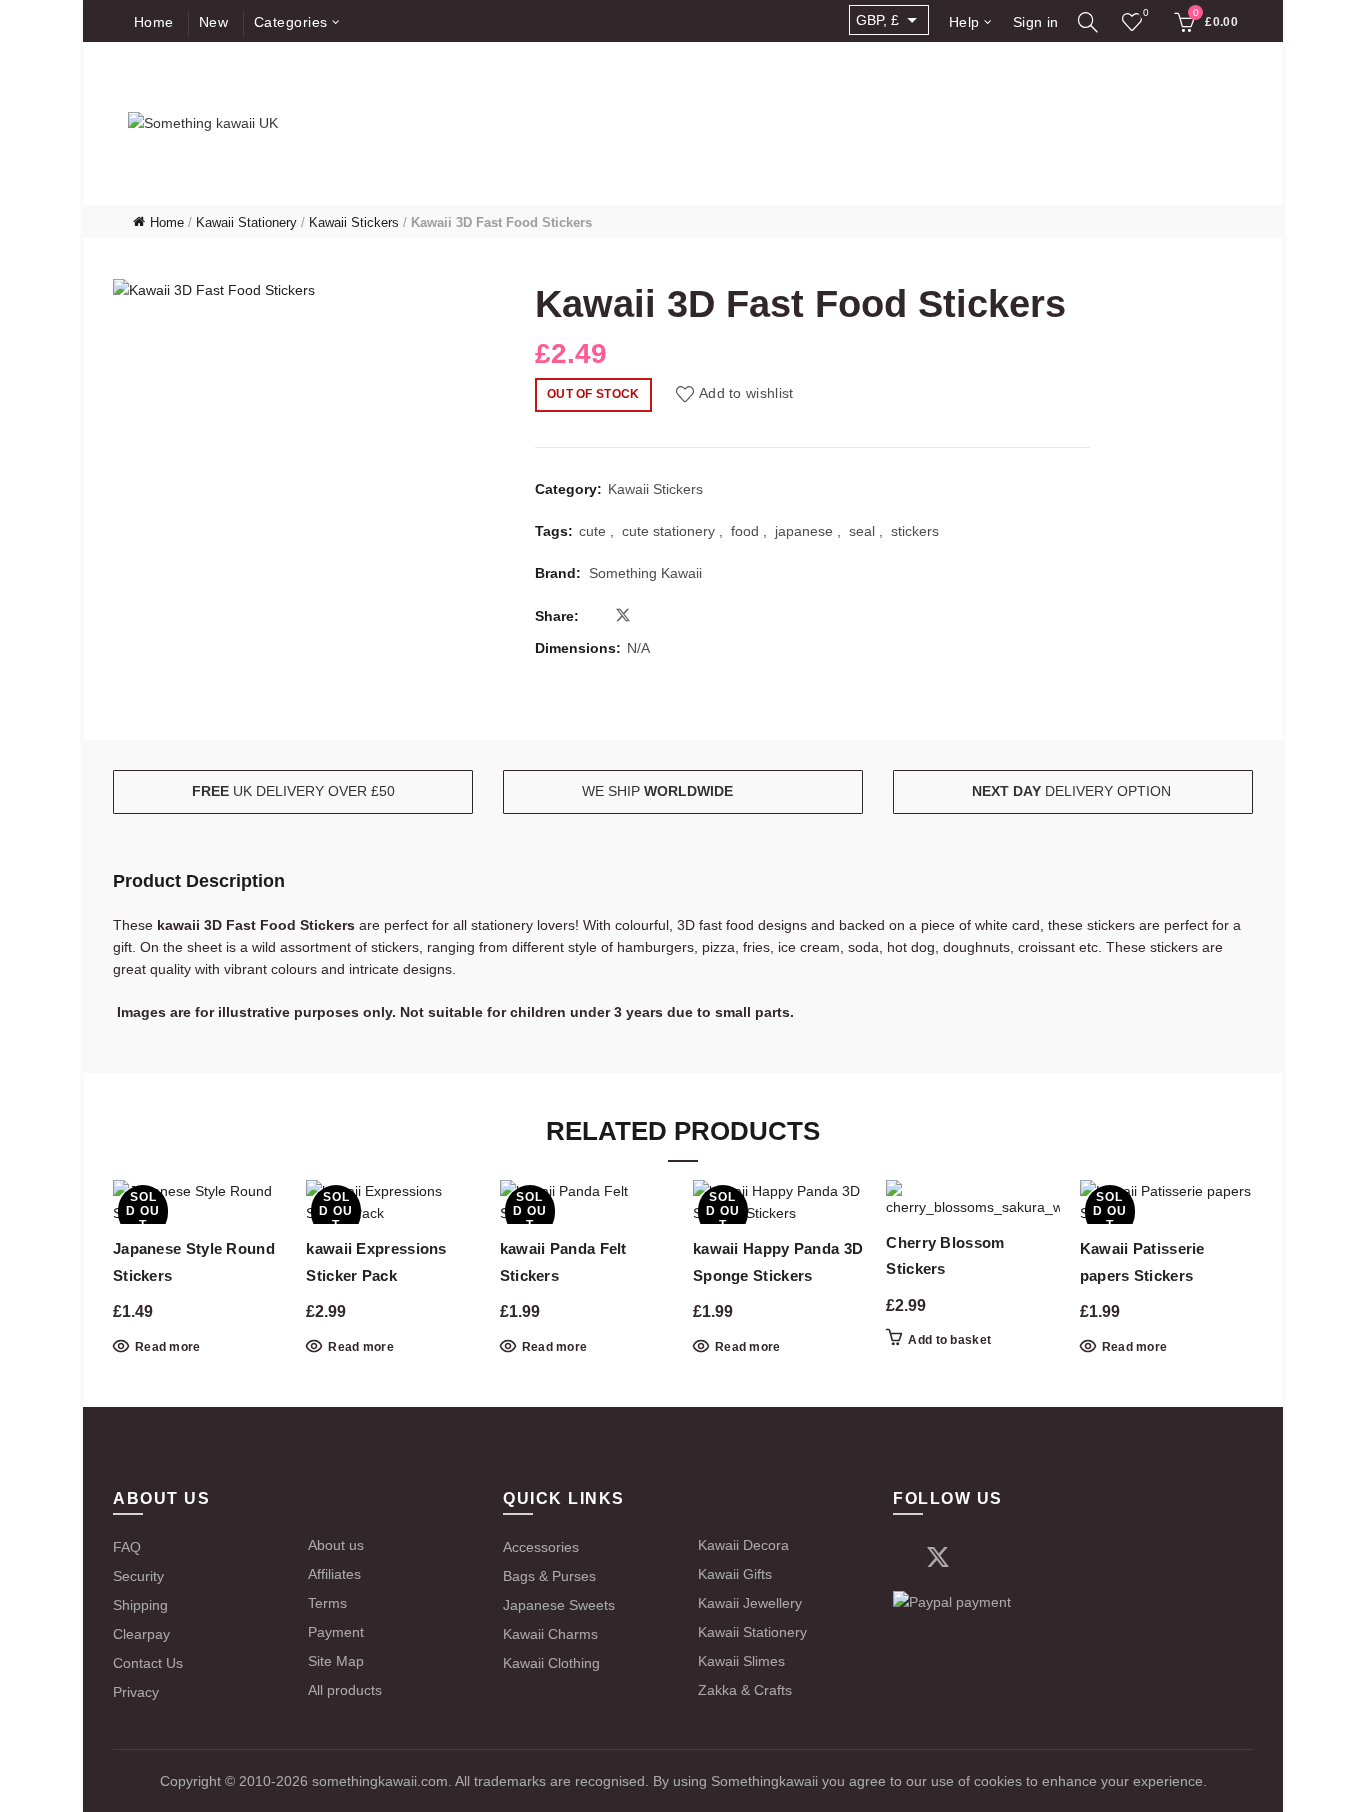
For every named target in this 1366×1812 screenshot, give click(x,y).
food (745, 531)
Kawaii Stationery (246, 222)
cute (592, 531)
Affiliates (334, 1574)
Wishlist (1146, 12)
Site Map (336, 1661)
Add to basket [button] (949, 1340)
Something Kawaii (645, 573)
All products (345, 1690)
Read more (168, 1347)
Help (964, 22)
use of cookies (974, 1781)
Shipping (140, 1605)
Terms (327, 1603)
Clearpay (141, 1634)
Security (138, 1576)
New (214, 22)
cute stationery (668, 531)
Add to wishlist (746, 393)
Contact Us (148, 1663)
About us (336, 1545)
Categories (291, 22)
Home (154, 22)
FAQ (127, 1547)
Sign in (1035, 22)
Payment (336, 1632)
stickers (915, 531)
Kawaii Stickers (354, 222)
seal (862, 531)
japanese (804, 531)
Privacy (136, 1692)
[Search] (1089, 22)
